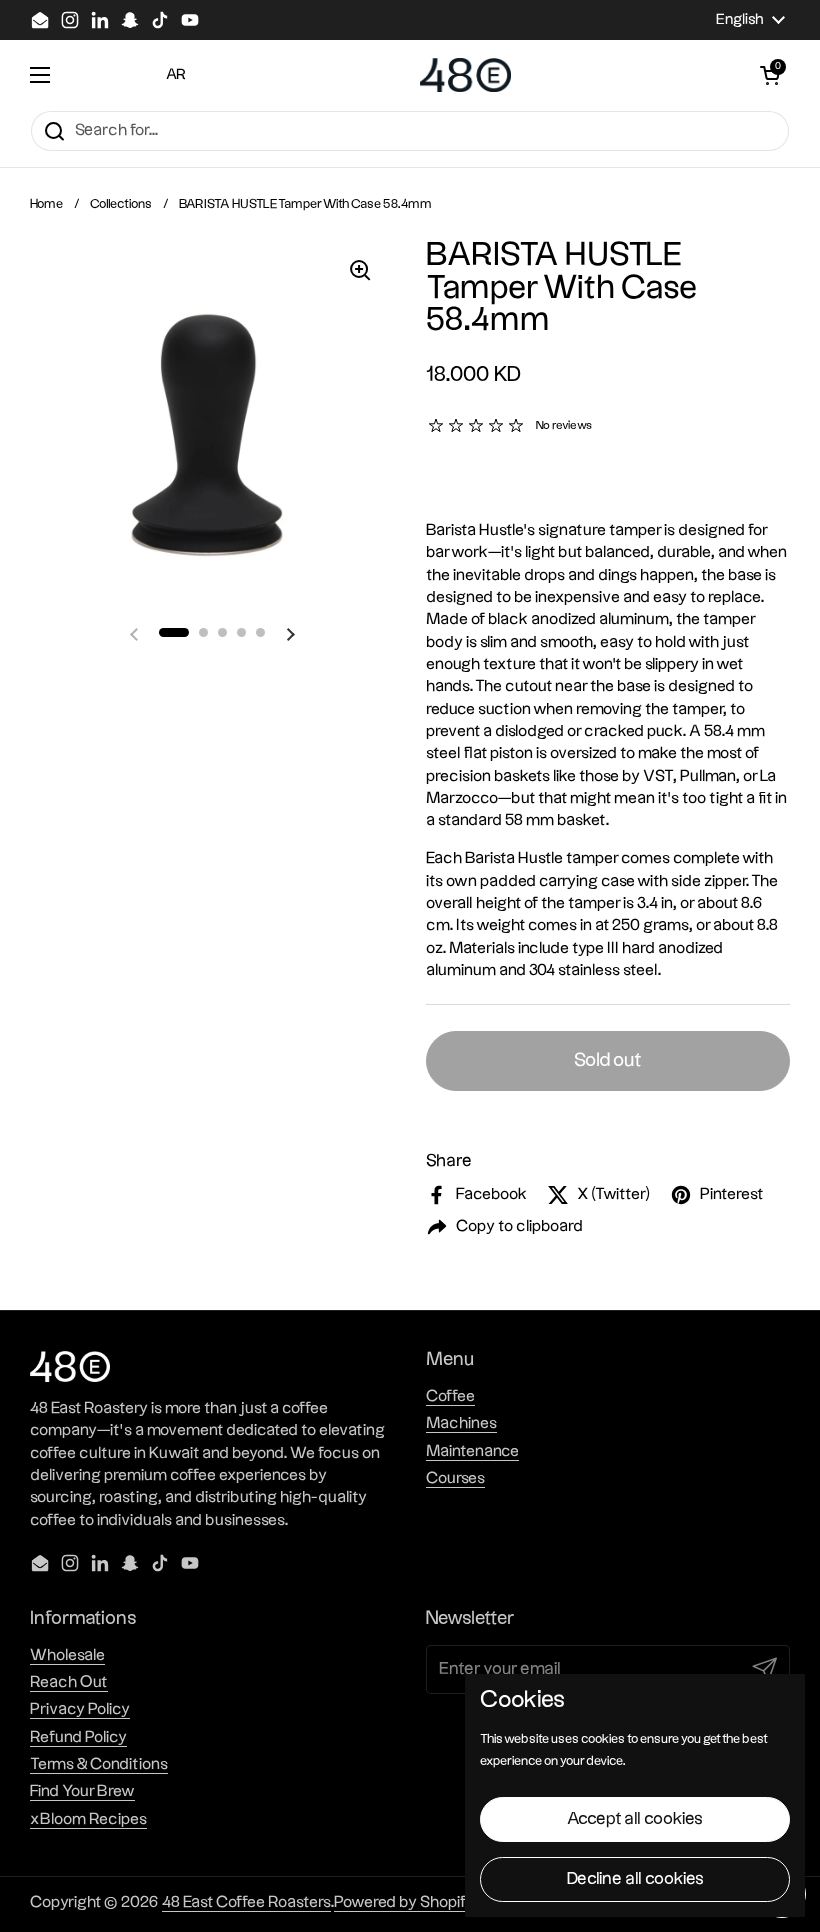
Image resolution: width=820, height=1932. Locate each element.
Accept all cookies (635, 1819)
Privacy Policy (80, 1709)
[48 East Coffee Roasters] (465, 75)
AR (176, 74)
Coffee (450, 1396)
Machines (461, 1423)
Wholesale (67, 1655)
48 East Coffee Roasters (246, 1902)
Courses (455, 1478)
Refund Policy (78, 1737)
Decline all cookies (635, 1879)
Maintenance (472, 1451)
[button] (770, 75)
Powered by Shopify (404, 1902)
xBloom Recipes (88, 1819)
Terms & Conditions (99, 1764)
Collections (121, 204)
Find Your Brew (82, 1791)
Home (46, 204)
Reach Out (69, 1682)
